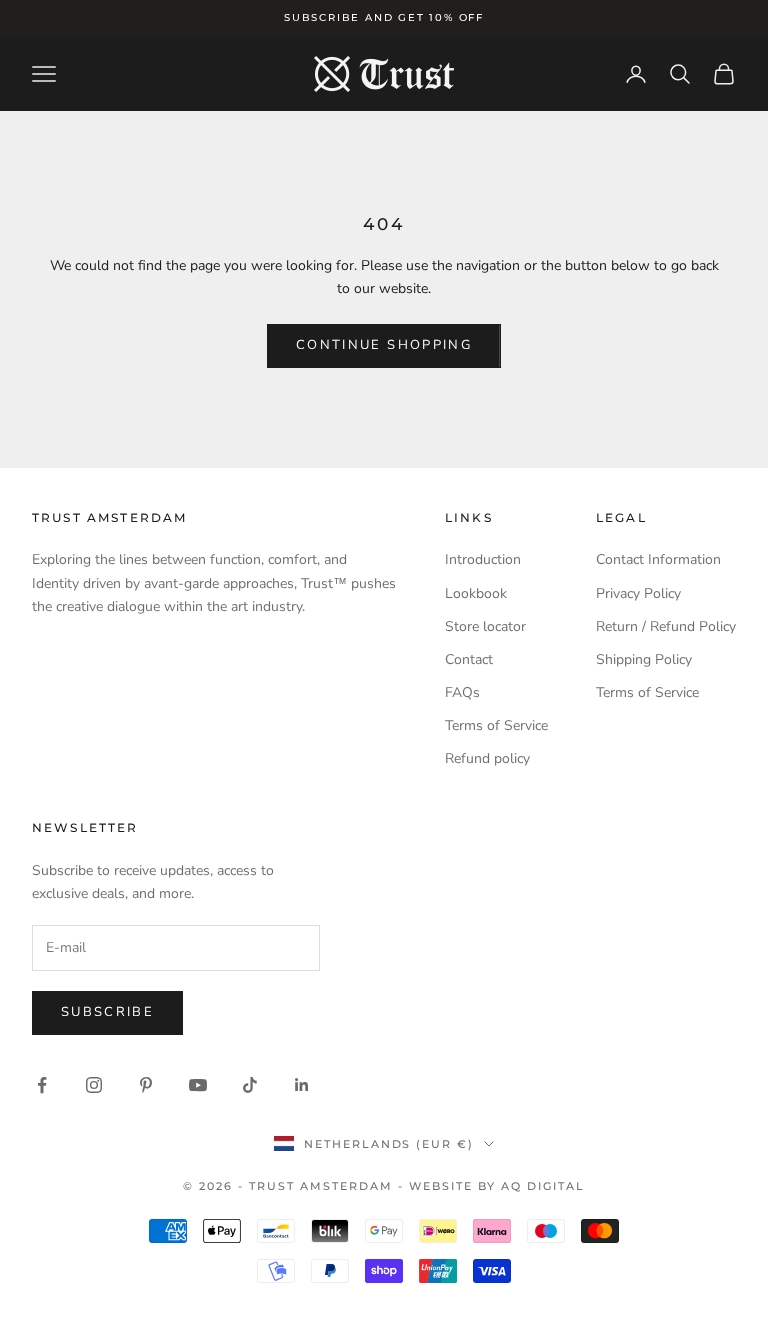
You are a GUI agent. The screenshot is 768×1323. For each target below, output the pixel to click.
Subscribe (107, 1012)
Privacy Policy (638, 593)
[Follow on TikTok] (250, 1085)
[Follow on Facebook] (42, 1085)
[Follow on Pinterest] (146, 1085)
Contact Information (658, 559)
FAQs (462, 692)
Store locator (485, 626)
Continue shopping (384, 345)
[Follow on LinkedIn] (302, 1085)
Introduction (483, 559)
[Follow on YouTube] (198, 1085)
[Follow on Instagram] (94, 1085)
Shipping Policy (644, 659)
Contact (469, 659)
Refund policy (487, 758)
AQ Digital (543, 1186)
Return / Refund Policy (666, 626)
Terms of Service (496, 725)
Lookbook (476, 593)
